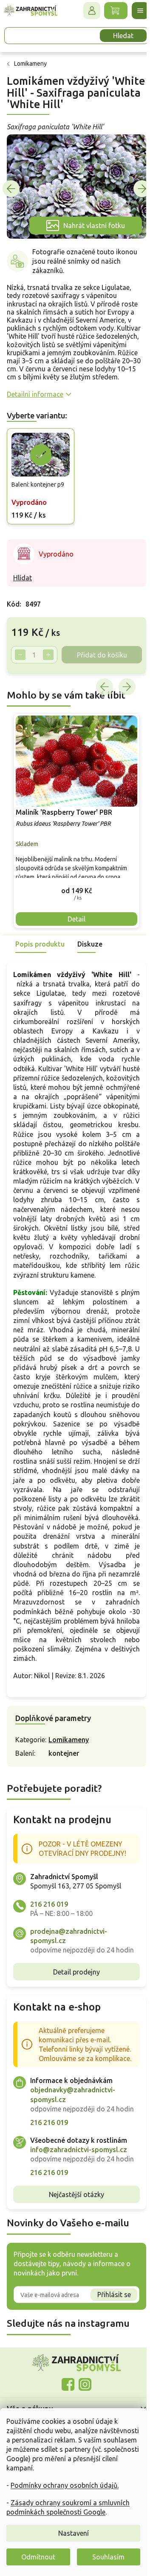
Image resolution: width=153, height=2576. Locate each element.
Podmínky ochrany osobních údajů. (65, 2485)
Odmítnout (38, 2557)
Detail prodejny (74, 2005)
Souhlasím (108, 2557)
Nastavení (74, 2533)
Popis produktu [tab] (40, 940)
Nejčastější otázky (74, 2256)
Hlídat (23, 579)
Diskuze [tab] (90, 940)
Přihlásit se (108, 2356)
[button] (73, 887)
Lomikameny (69, 1764)
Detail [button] (74, 915)
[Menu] (134, 11)
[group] (73, 819)
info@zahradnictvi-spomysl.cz (79, 2202)
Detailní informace (35, 397)
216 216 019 (49, 1928)
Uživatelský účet (85, 11)
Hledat (117, 36)
